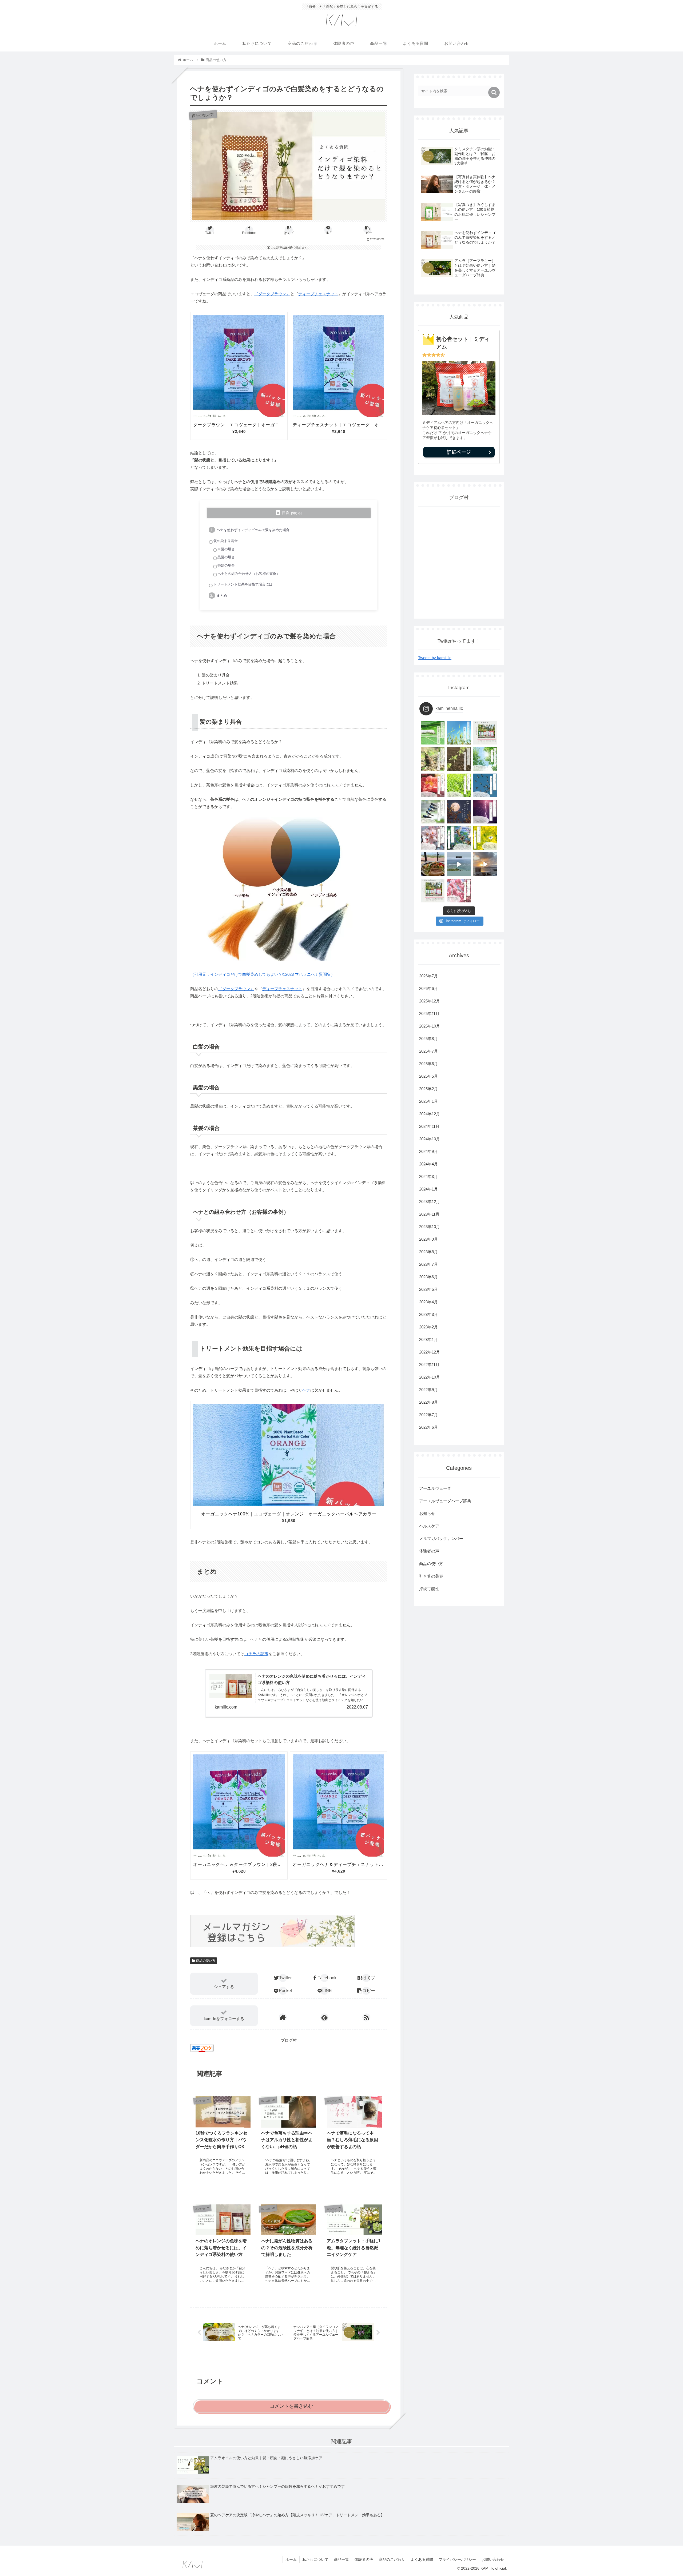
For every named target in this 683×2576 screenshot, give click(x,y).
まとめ (222, 596)
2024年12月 (430, 1114)
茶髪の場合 (226, 565)
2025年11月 (429, 1014)
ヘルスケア (429, 1526)
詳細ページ (459, 452)
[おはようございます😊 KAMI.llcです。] (433, 733)
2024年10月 (430, 1139)
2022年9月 (428, 1390)
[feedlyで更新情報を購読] (324, 2017)
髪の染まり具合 (226, 541)
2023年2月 (428, 1327)
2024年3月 (428, 1176)
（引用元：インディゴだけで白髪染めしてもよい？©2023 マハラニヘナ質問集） (263, 974)
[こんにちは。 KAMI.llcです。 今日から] (433, 759)
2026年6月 (428, 988)
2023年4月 (428, 1302)
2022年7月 (428, 1415)
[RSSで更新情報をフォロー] (366, 2017)
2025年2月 (428, 1089)
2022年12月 (430, 1352)
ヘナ (306, 1390)
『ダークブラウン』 (272, 294)
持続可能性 (429, 1589)
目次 (286, 513)
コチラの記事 (256, 1654)
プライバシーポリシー (457, 2559)
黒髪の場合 (226, 557)
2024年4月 (428, 1164)
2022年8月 (428, 1402)
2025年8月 (428, 1039)
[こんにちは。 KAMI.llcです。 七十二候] (433, 785)
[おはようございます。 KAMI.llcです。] (459, 733)
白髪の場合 (226, 549)
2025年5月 (428, 1076)
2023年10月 (430, 1227)
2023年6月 (428, 1277)
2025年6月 (428, 1064)
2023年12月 (430, 1202)
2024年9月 (428, 1151)
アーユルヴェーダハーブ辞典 (445, 1501)
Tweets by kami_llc (435, 658)
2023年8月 (428, 1252)
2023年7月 (428, 1264)
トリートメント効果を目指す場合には (243, 584)
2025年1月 (428, 1101)
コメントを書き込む (291, 2406)
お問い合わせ (493, 2559)
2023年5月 (428, 1289)
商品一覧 (341, 2559)
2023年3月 (428, 1314)
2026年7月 (428, 976)
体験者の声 (429, 1551)
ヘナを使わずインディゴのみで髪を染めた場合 (253, 530)
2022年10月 (430, 1377)
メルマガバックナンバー (441, 1538)
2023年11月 (429, 1214)
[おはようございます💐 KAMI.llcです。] (459, 891)
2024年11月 (429, 1126)
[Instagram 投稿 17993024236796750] (459, 864)
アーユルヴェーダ (435, 1488)
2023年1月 (428, 1339)
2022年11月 (429, 1365)
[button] (494, 92)
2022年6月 (428, 1427)
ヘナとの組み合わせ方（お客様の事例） (249, 574)
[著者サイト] (283, 2017)
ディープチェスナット (318, 294)
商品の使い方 (206, 1961)
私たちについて (315, 2559)
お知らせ (427, 1513)
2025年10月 (430, 1026)
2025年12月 (430, 1001)
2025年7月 (428, 1051)
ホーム (291, 2559)
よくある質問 (422, 2559)
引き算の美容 (431, 1576)
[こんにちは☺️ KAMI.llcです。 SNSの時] (433, 838)
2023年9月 (428, 1239)
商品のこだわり (392, 2559)
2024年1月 (428, 1189)
